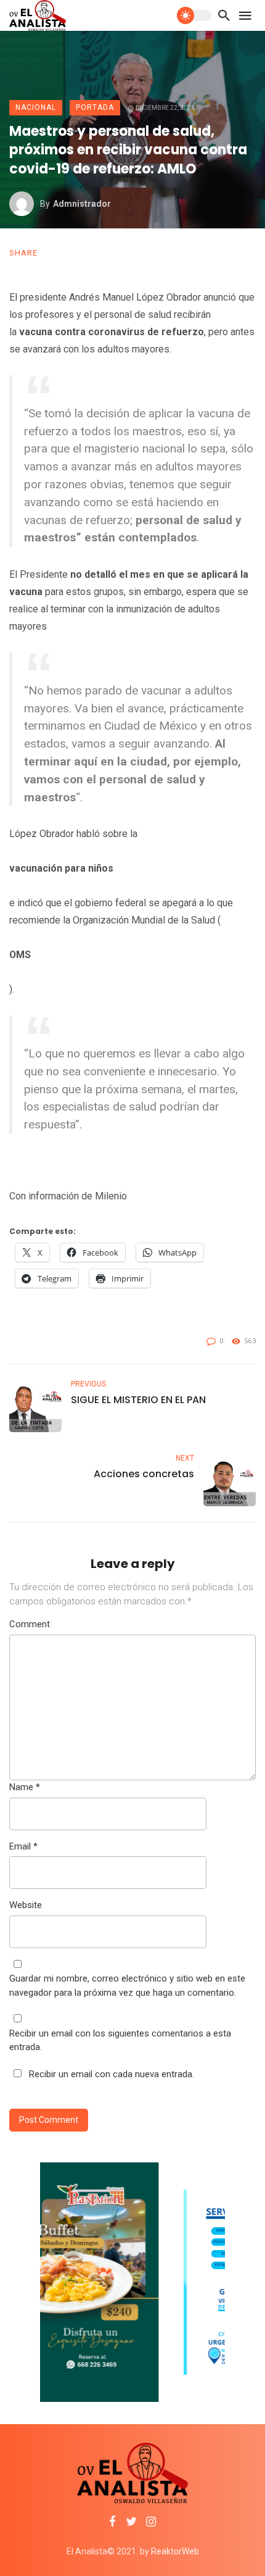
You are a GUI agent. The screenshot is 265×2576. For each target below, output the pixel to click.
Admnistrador (82, 204)
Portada (95, 107)
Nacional (36, 107)
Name (25, 1787)
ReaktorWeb (175, 2551)
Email (23, 1846)
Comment (30, 1624)
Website (26, 1905)
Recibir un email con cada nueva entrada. (112, 2074)
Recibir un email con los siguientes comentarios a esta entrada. (120, 2040)
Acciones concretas (144, 1474)
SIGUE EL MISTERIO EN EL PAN (138, 1400)
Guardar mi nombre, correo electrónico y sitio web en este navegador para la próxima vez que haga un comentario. (127, 1986)
